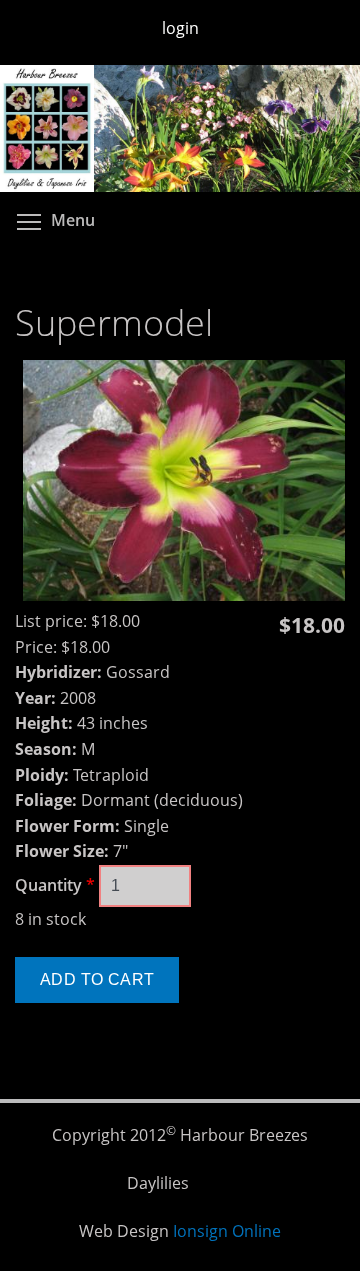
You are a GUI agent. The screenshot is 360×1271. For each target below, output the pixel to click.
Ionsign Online (227, 1231)
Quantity (55, 885)
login (180, 28)
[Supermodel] (184, 595)
